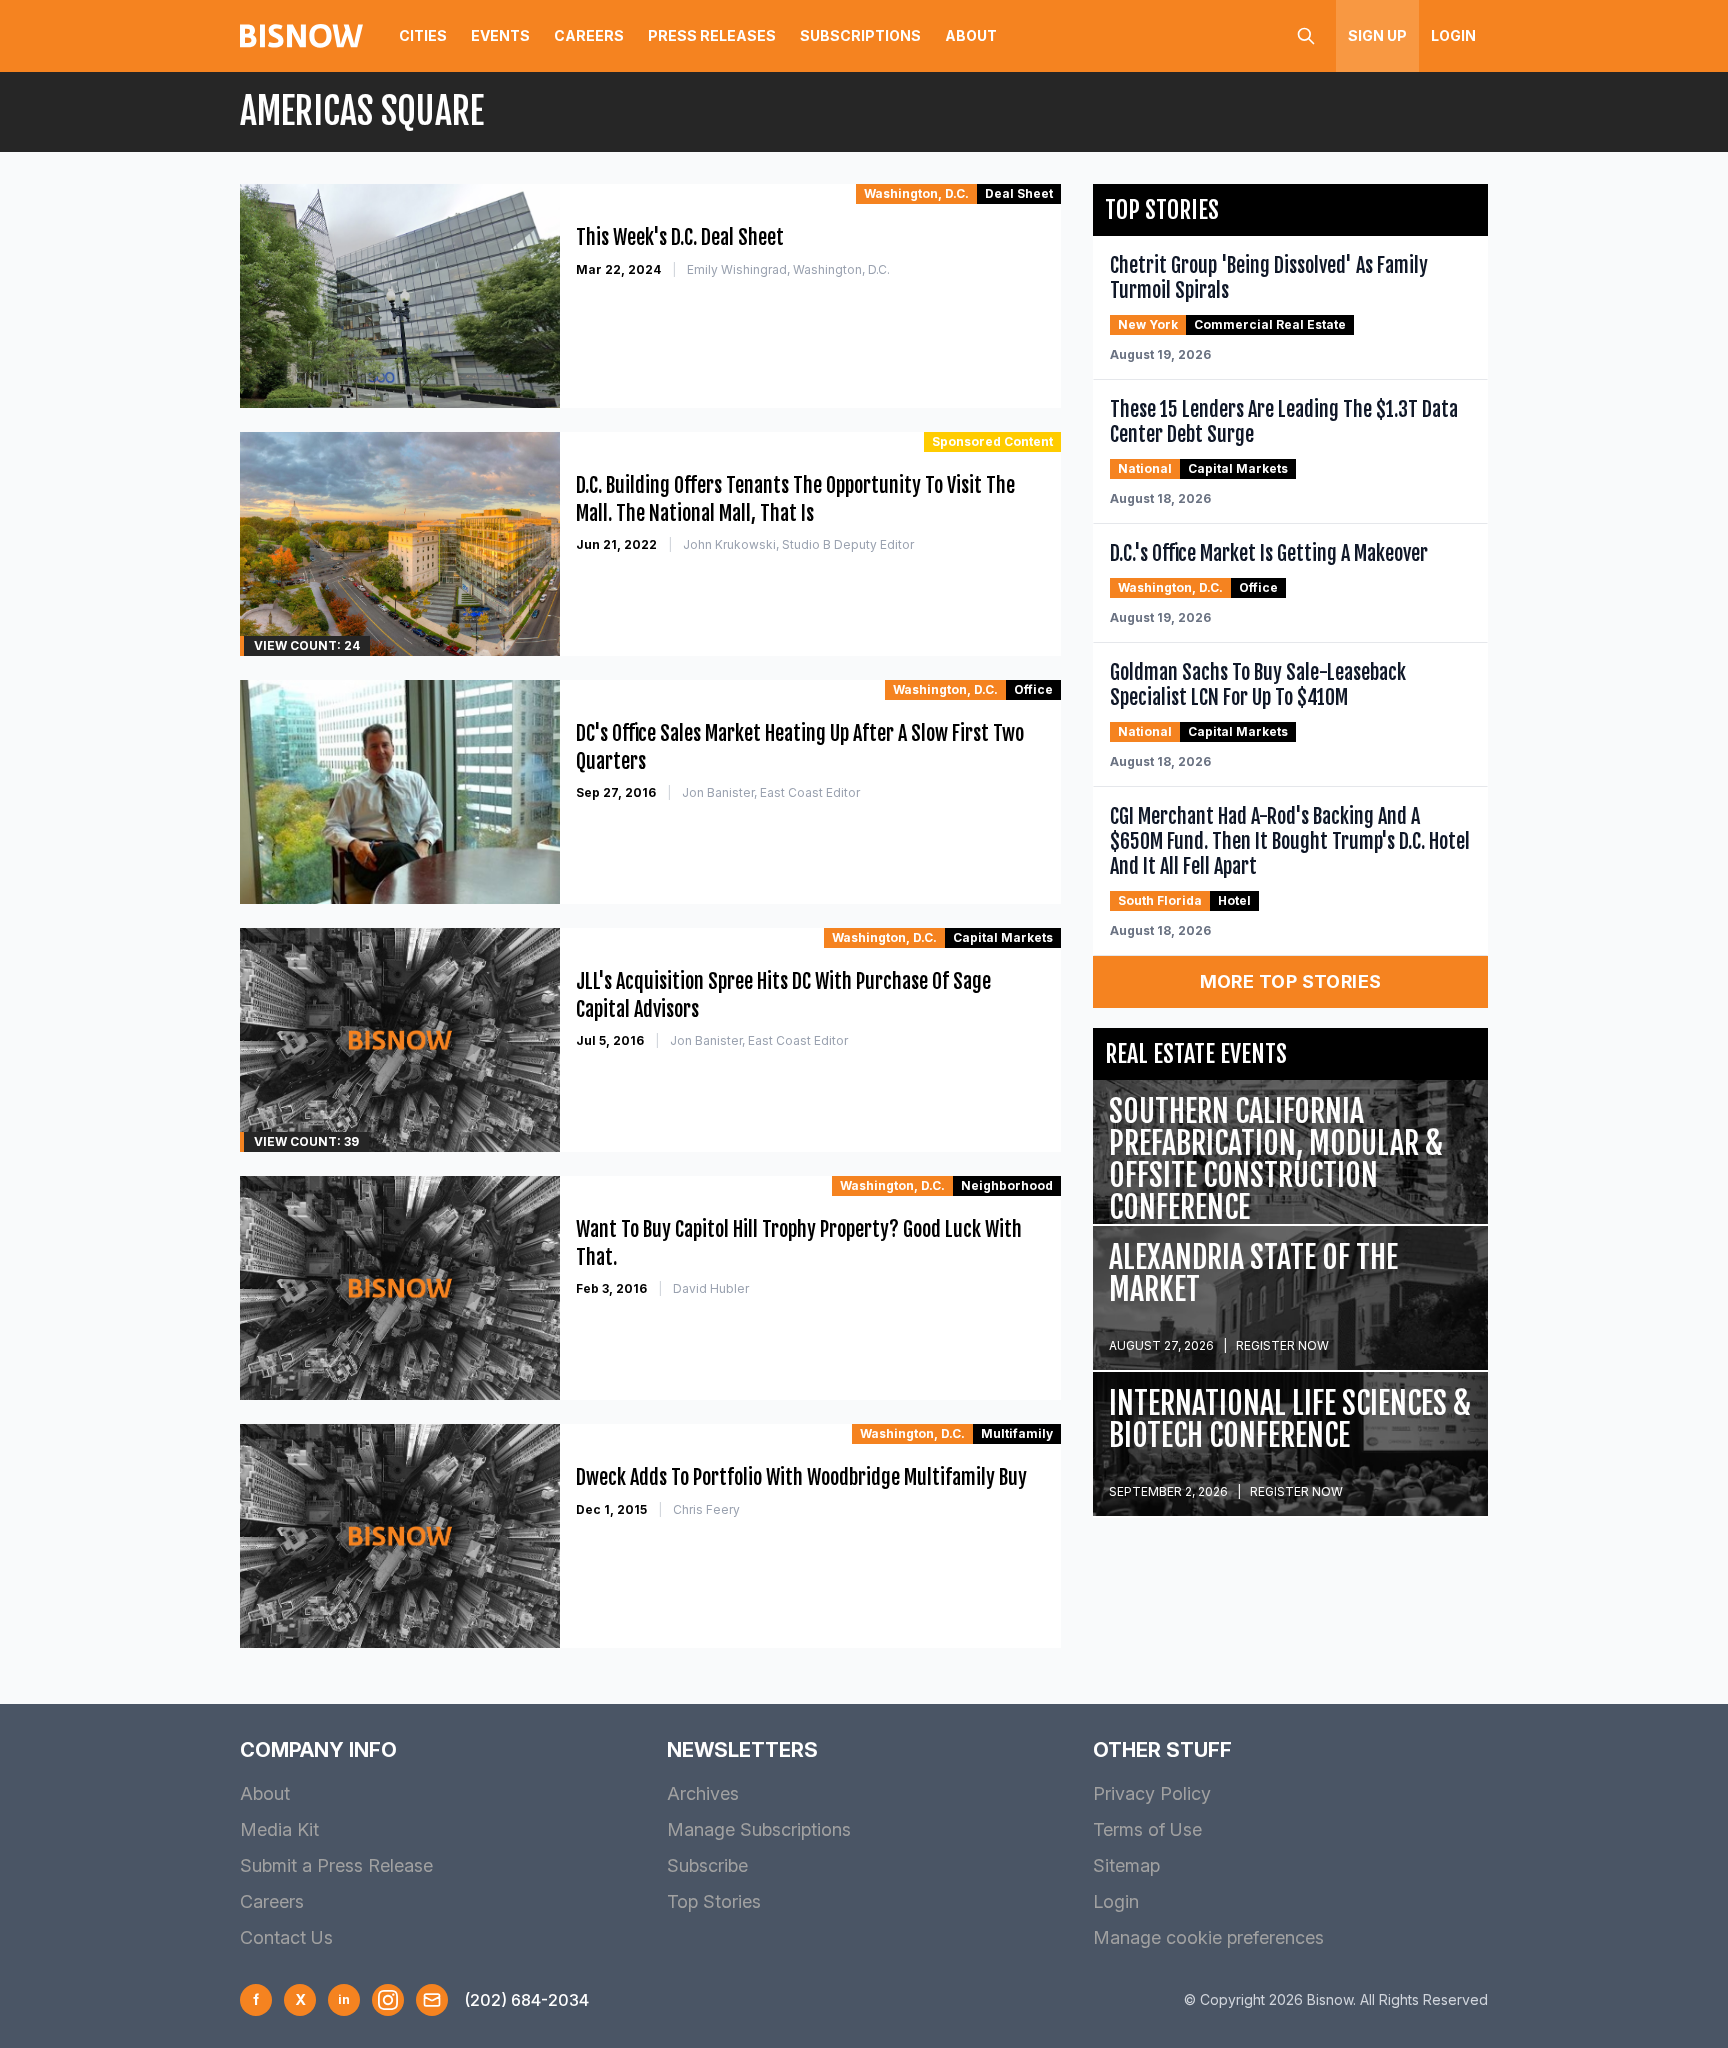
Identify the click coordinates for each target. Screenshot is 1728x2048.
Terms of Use (1147, 1829)
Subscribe (707, 1865)
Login (1453, 35)
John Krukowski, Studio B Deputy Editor (798, 544)
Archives (703, 1793)
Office (1033, 689)
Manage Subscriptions (759, 1829)
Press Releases (712, 35)
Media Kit (279, 1829)
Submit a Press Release (336, 1865)
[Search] (1306, 36)
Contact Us (286, 1937)
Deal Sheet (1019, 193)
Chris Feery (706, 1509)
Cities (423, 35)
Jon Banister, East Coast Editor (771, 792)
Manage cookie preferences (1208, 1937)
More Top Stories (1291, 981)
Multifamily (1017, 1433)
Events (500, 35)
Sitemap (1126, 1865)
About (971, 35)
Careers (589, 35)
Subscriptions (860, 35)
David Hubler (711, 1288)
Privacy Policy (1152, 1793)
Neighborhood (1007, 1185)
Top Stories (714, 1901)
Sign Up (1377, 35)
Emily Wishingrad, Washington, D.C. (788, 269)
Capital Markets (1003, 937)
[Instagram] (388, 2000)
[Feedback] (432, 2000)
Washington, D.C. (916, 193)
